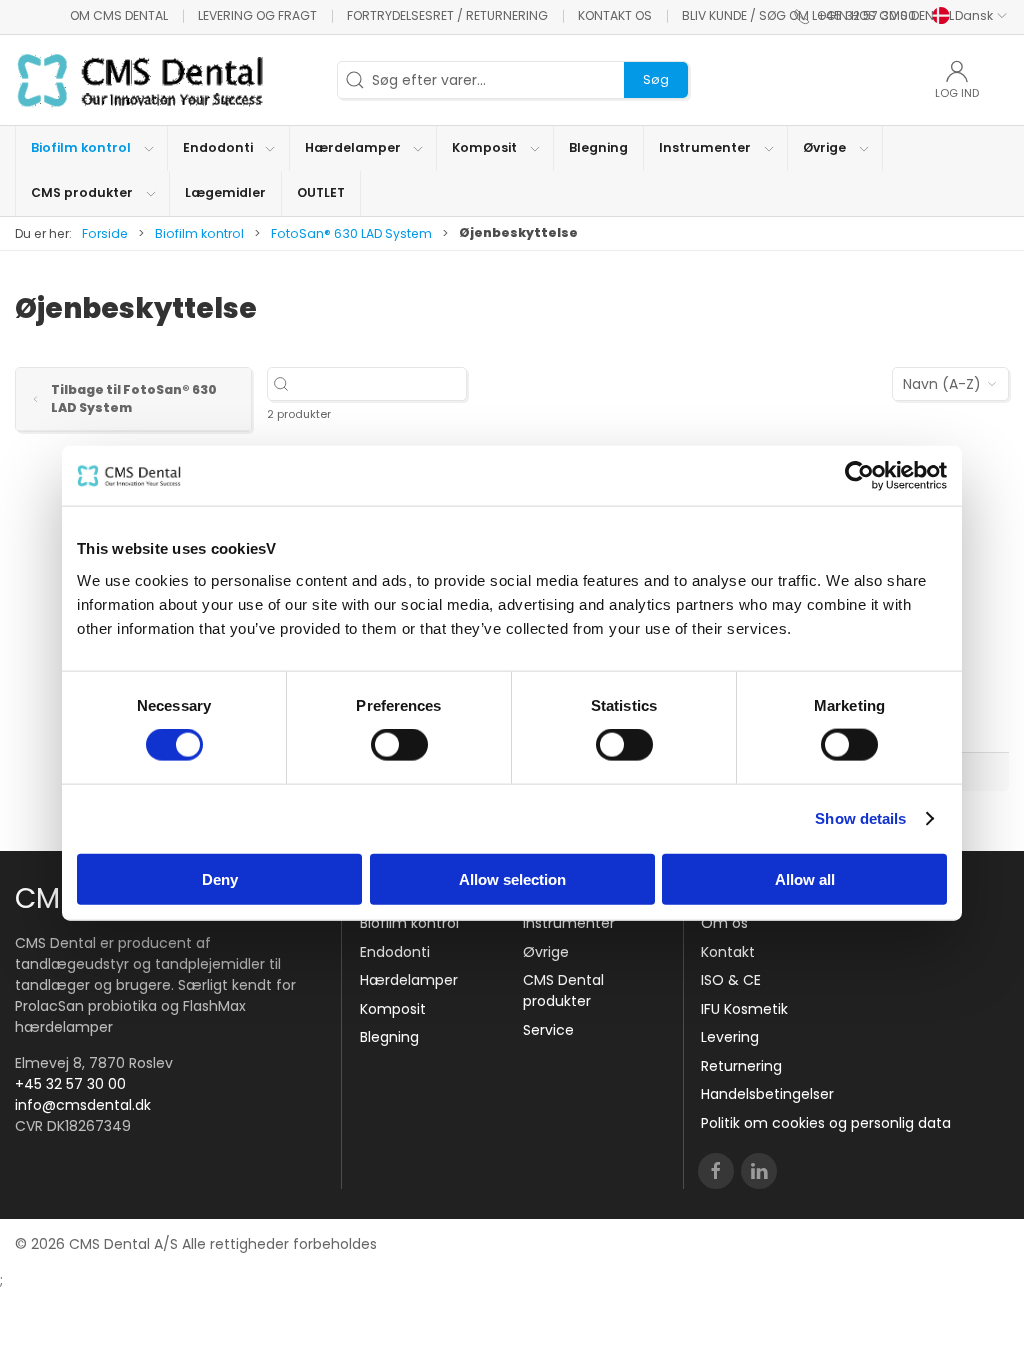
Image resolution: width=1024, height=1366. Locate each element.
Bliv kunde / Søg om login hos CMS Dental (818, 15)
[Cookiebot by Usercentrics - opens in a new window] (859, 476)
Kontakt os (615, 15)
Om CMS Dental (119, 15)
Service (548, 1030)
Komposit (393, 1009)
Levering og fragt (257, 15)
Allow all (805, 878)
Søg (656, 79)
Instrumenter (569, 923)
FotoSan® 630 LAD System (351, 233)
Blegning (389, 1037)
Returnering (741, 1066)
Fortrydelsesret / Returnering (447, 15)
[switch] (399, 745)
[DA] (140, 80)
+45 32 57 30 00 (70, 1084)
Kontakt (728, 952)
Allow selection (512, 878)
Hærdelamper (409, 980)
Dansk (974, 15)
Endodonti (395, 952)
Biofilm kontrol (199, 233)
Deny (220, 878)
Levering (730, 1037)
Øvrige (546, 952)
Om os (724, 923)
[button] (92, 148)
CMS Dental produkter (563, 990)
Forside (105, 233)
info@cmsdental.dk (83, 1105)
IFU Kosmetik (744, 1009)
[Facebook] (716, 1171)
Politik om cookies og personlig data (826, 1123)
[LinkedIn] (759, 1171)
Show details (860, 818)
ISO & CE (731, 980)
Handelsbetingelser (767, 1094)
